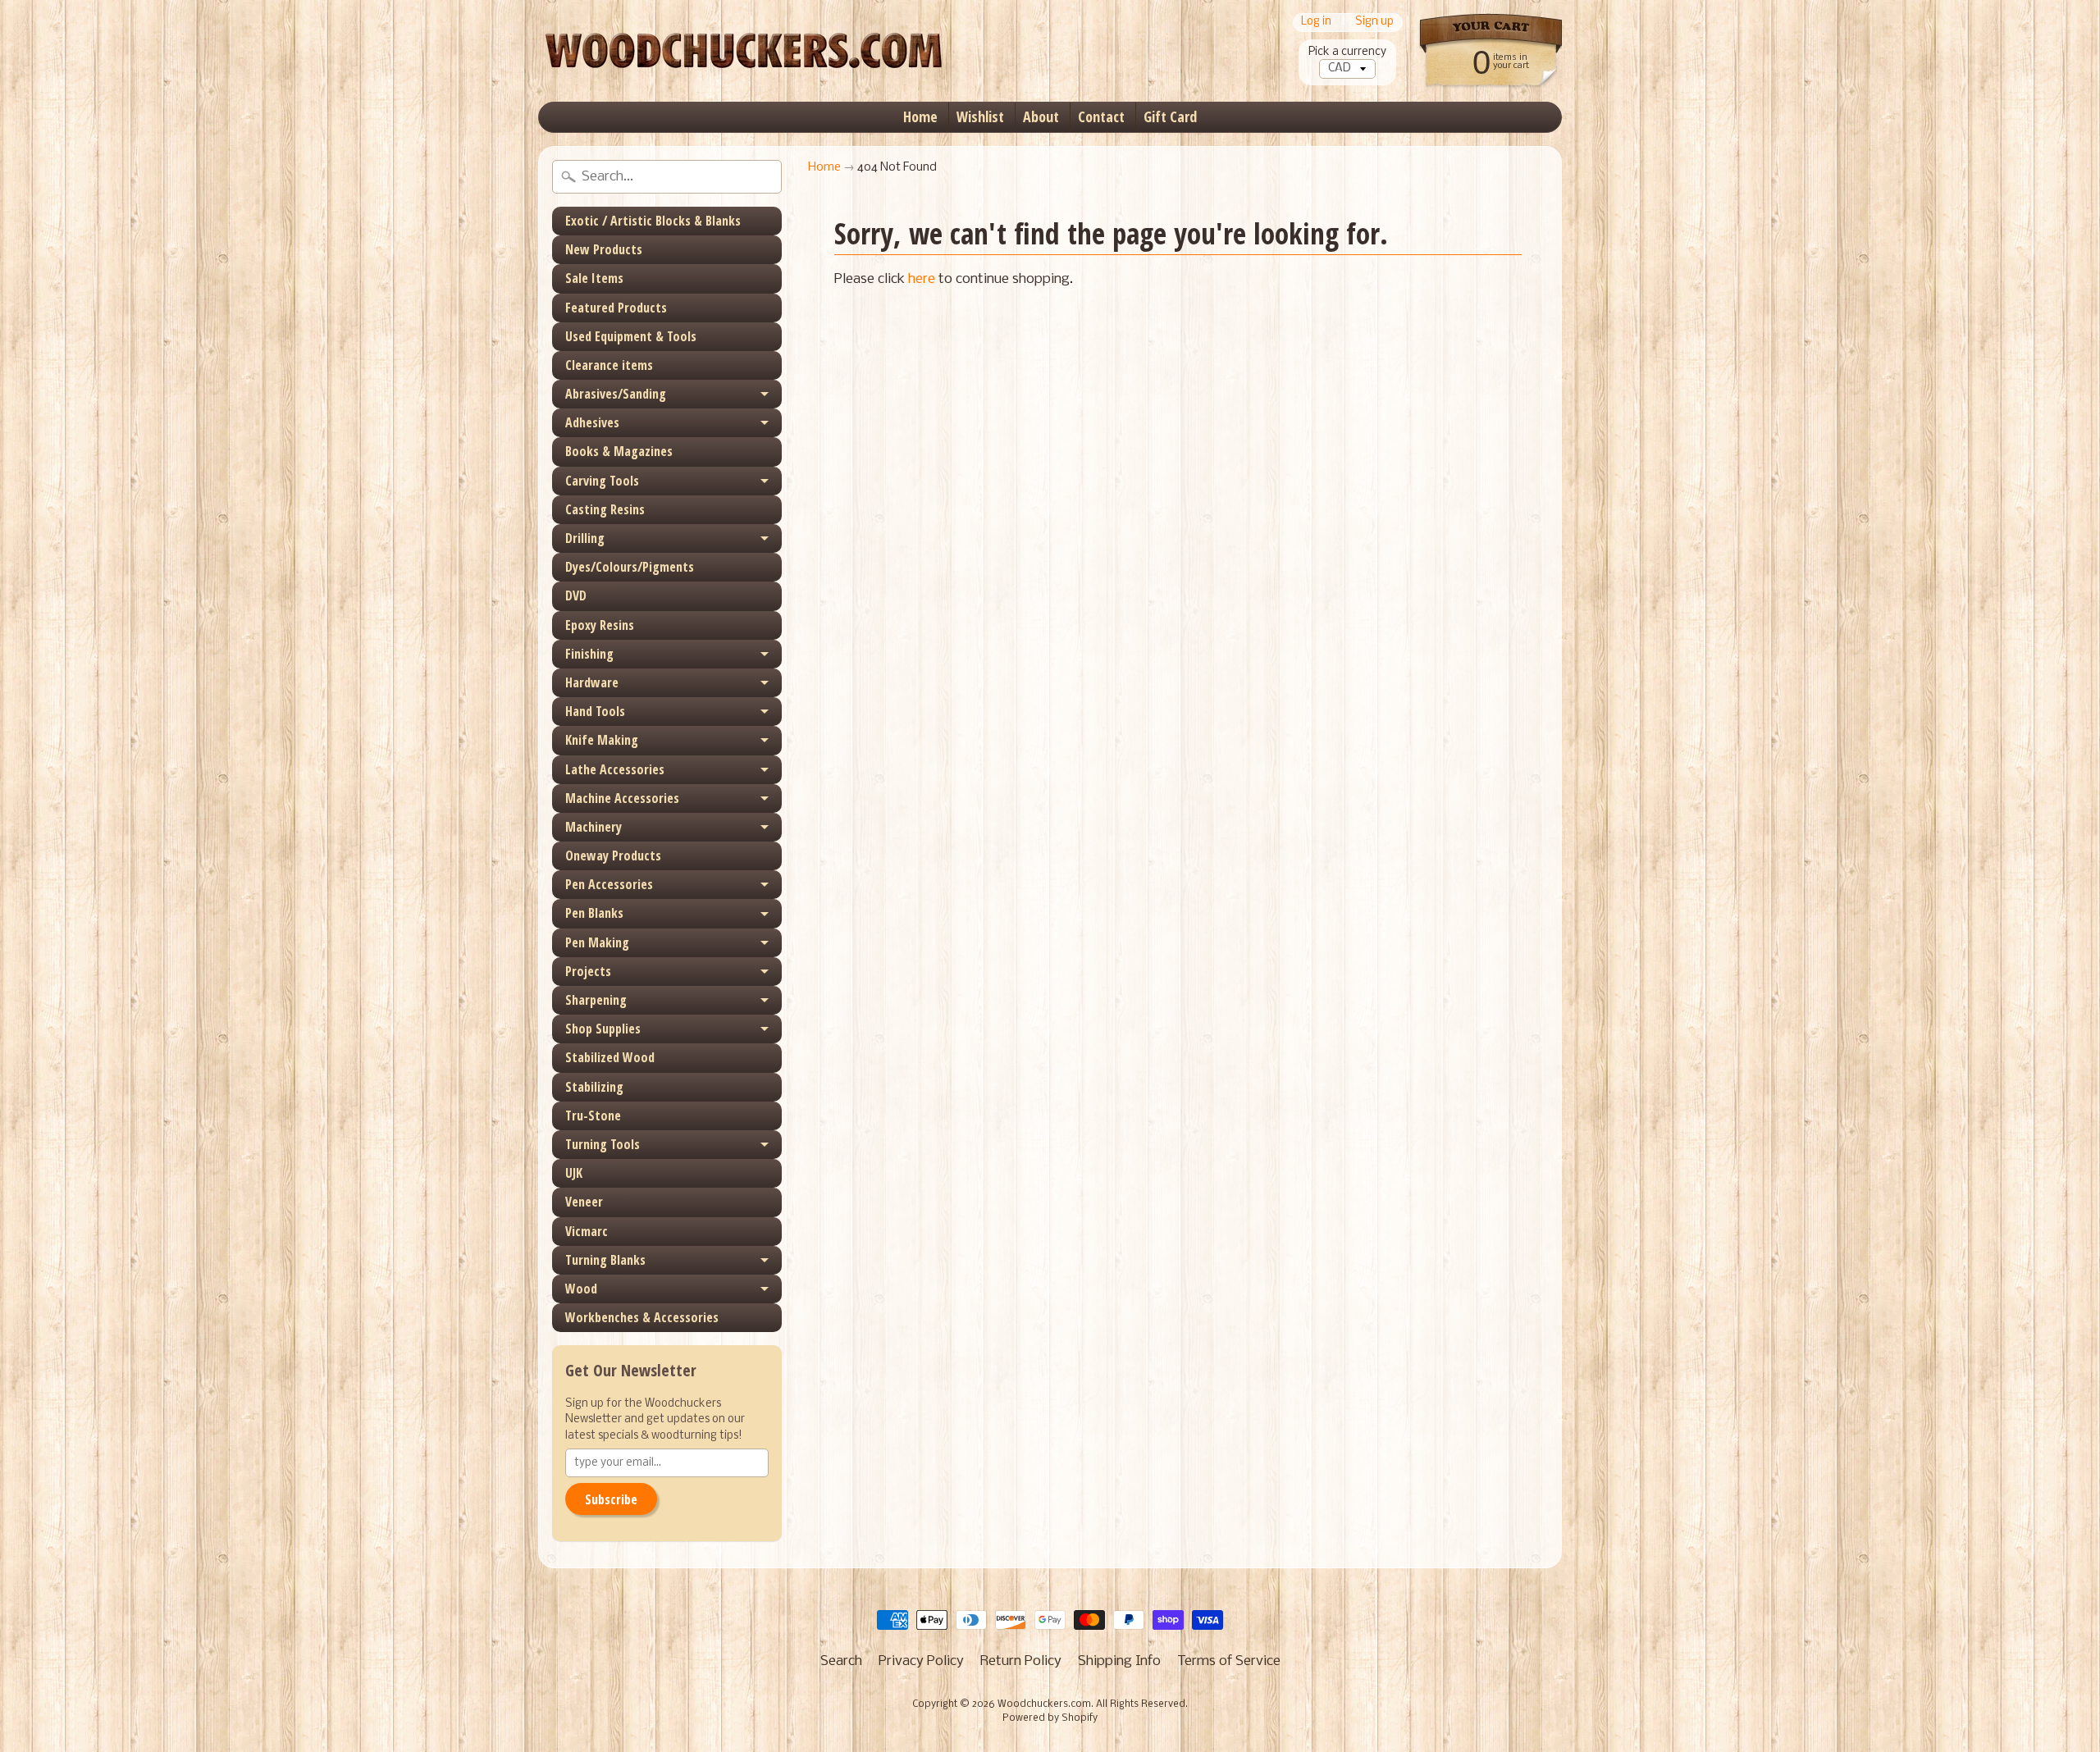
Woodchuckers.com (1044, 1704)
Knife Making (602, 740)
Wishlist (980, 116)
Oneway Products (613, 855)
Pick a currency (1347, 52)
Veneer (584, 1202)
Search (841, 1661)
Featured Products (616, 308)
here (922, 279)
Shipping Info (1119, 1661)
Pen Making (597, 942)
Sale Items (594, 278)
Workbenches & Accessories (642, 1317)
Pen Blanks (594, 913)
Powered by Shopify (1050, 1718)
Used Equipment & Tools (631, 336)
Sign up (1374, 23)
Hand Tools (595, 711)
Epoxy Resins (600, 625)
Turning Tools (603, 1144)
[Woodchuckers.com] (743, 51)
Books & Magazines (619, 451)
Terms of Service (1229, 1661)
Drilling (585, 538)
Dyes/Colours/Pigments (630, 567)
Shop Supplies (603, 1029)
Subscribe (611, 1499)
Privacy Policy (921, 1661)
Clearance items (609, 365)
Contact (1101, 116)
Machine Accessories (622, 798)
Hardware (592, 682)
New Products (604, 249)
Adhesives (592, 422)
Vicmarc (587, 1231)
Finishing (589, 654)
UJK (574, 1173)
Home (920, 116)
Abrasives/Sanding (616, 394)
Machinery (593, 827)
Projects (588, 971)
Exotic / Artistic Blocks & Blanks (653, 221)
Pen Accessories (609, 884)
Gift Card (1170, 116)
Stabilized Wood (610, 1057)
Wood (581, 1289)
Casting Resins (605, 509)
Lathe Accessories (615, 769)
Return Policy (1021, 1661)
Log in (1316, 23)
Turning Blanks (605, 1260)
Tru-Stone (593, 1116)
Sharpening (596, 1000)
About (1041, 116)
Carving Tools (602, 481)
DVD (576, 595)
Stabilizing (594, 1087)
